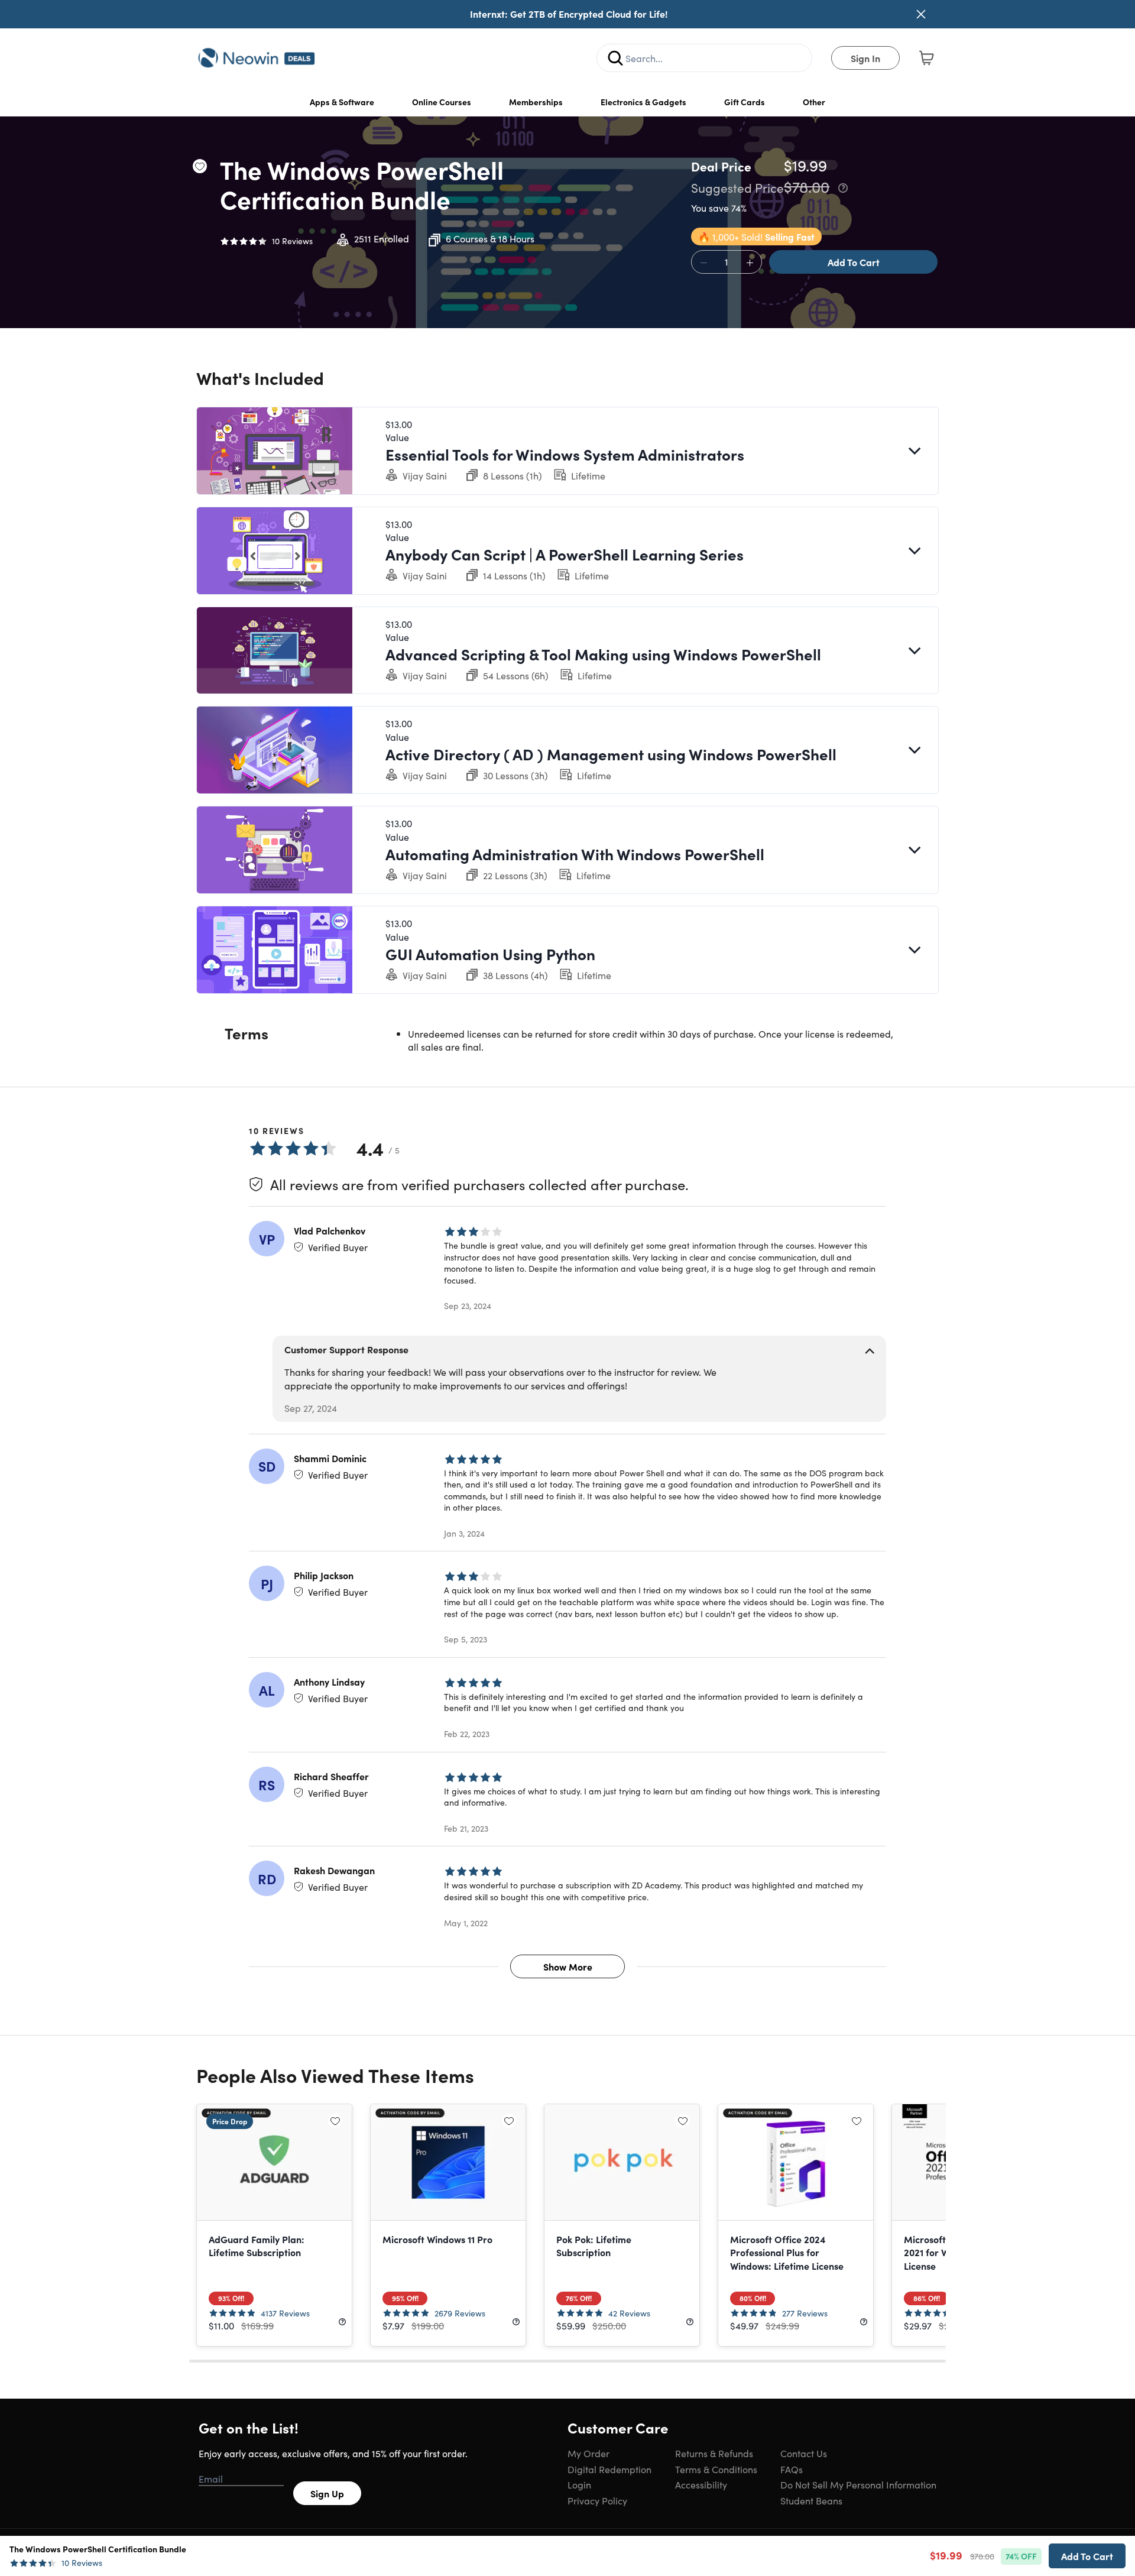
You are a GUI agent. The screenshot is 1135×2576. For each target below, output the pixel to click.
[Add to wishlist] (200, 166)
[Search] (615, 58)
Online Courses (442, 102)
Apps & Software (342, 102)
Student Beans (811, 2500)
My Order (588, 2453)
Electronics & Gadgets (643, 102)
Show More (568, 1966)
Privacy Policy (597, 2500)
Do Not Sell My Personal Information (858, 2484)
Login (579, 2484)
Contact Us (804, 2453)
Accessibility (701, 2484)
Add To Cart (854, 262)
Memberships (536, 102)
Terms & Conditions (716, 2469)
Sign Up (327, 2493)
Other (814, 102)
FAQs (792, 2469)
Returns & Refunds (714, 2453)
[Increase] (750, 263)
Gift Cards (745, 102)
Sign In (865, 58)
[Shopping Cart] (926, 58)
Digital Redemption (609, 2469)
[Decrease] (703, 263)
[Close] (921, 14)
